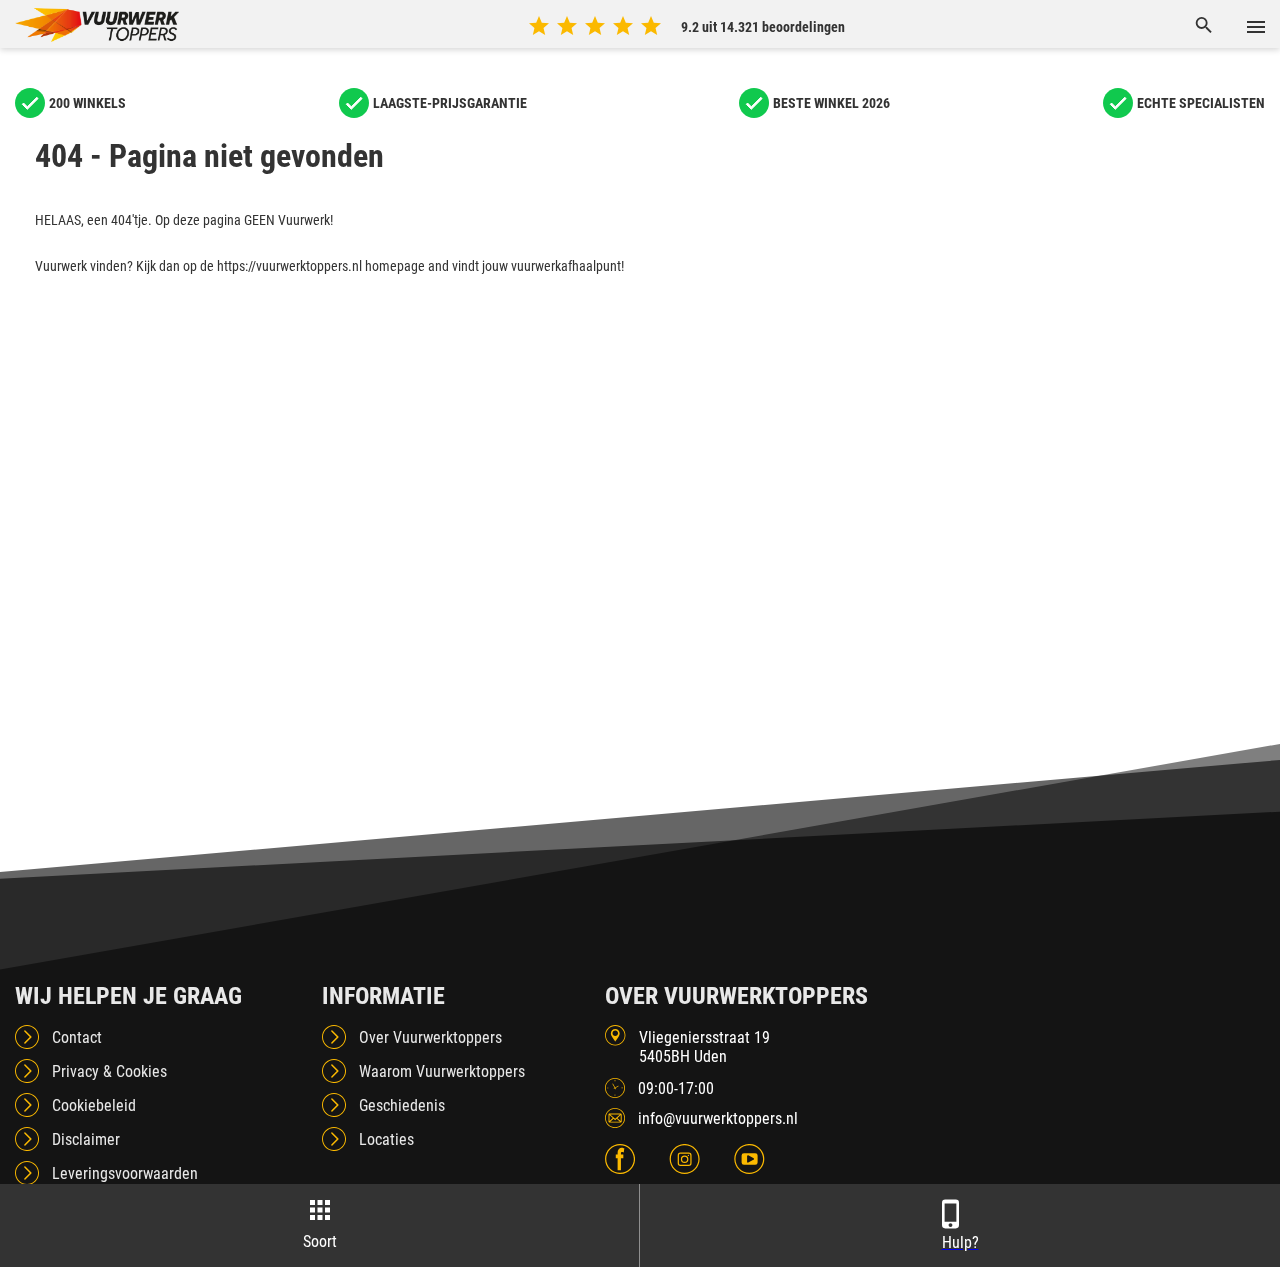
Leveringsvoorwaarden (125, 1173)
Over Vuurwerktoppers (430, 1037)
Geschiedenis (402, 1105)
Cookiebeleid (94, 1105)
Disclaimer (86, 1139)
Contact (77, 1037)
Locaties (386, 1139)
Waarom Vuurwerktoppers (442, 1071)
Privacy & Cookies (109, 1071)
